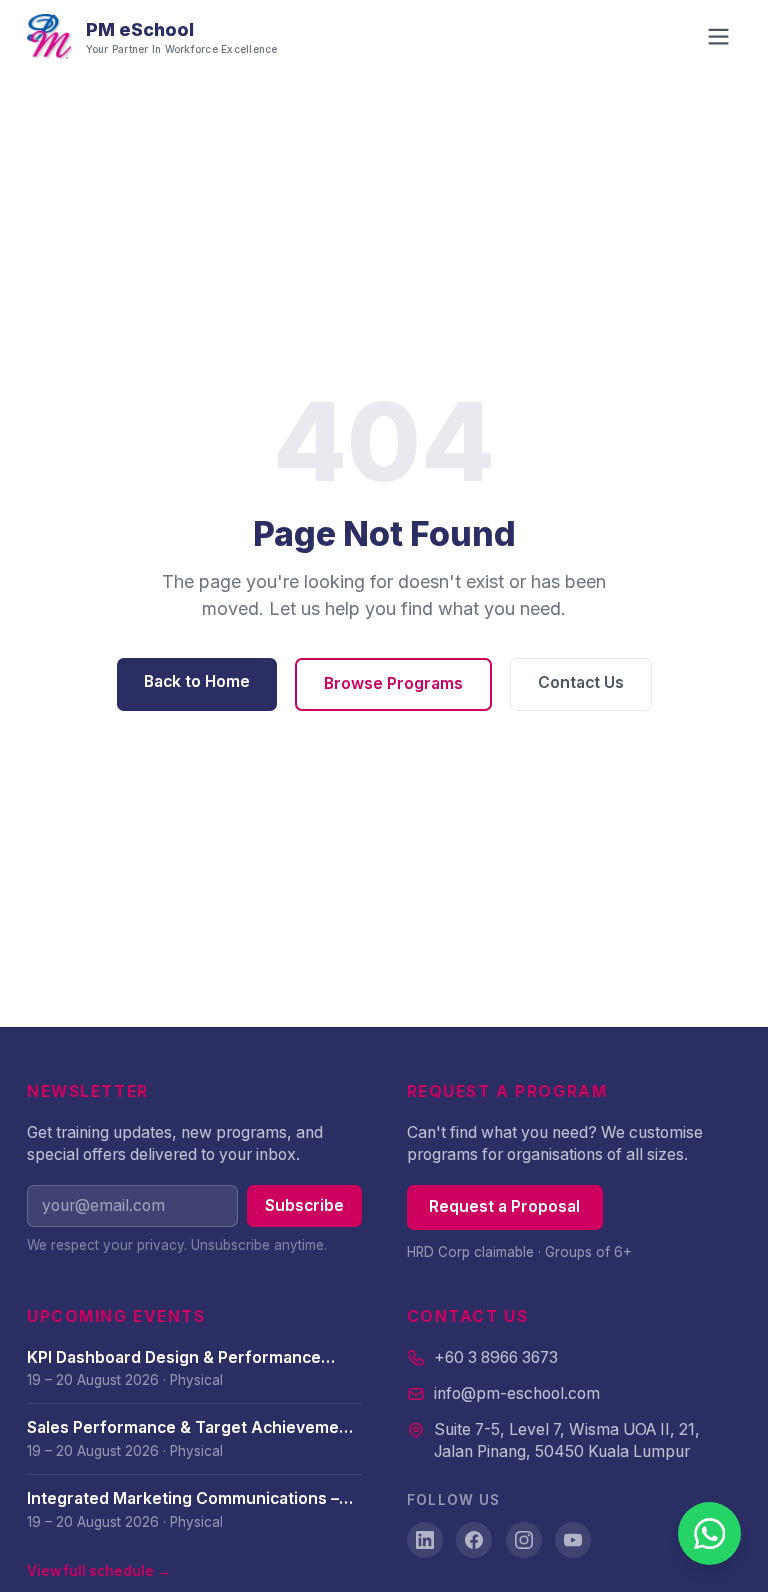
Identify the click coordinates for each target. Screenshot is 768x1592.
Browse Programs (393, 683)
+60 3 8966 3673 (496, 1357)
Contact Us (581, 682)
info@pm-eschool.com (517, 1393)
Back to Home (197, 681)
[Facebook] (474, 1540)
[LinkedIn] (425, 1540)
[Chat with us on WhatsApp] (709, 1533)
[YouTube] (573, 1540)
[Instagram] (524, 1540)
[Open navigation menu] (718, 36)
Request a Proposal (504, 1206)
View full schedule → (99, 1571)
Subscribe (304, 1205)
